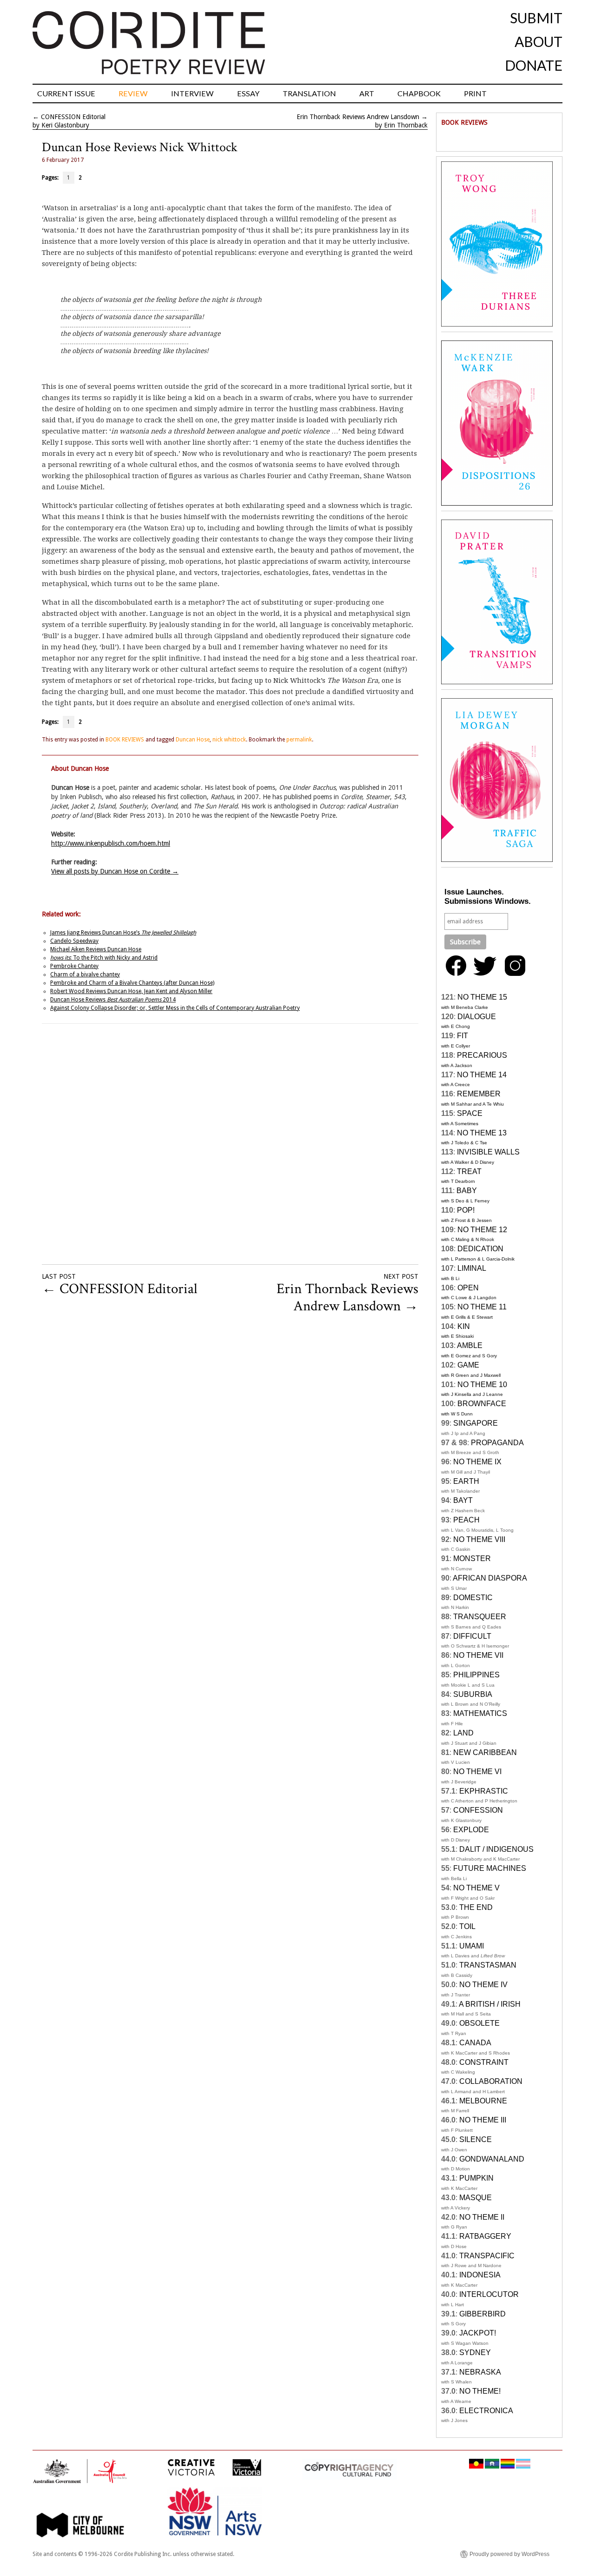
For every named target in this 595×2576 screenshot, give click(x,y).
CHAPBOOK (419, 93)
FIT (463, 1036)
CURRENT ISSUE (66, 93)
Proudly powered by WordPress (509, 2554)
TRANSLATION (309, 93)
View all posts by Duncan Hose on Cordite (115, 871)
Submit (536, 18)
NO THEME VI (477, 1772)
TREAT (469, 1171)
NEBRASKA (480, 2372)
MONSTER (472, 1558)
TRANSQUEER (480, 1617)
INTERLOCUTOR (489, 2294)
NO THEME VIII (479, 1539)
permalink (299, 740)
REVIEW (133, 93)
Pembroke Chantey (74, 966)
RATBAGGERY (485, 2236)
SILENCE (476, 2139)
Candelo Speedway (74, 941)
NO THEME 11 (482, 1307)
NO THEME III (483, 2120)
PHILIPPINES (476, 1675)
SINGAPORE (476, 1423)
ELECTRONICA (486, 2411)
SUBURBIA (473, 1694)
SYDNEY (475, 2352)
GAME (468, 1365)
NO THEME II (482, 2217)
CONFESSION (478, 1810)
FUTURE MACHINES (490, 1868)
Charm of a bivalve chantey (85, 974)
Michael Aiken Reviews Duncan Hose (96, 949)
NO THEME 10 (482, 1385)
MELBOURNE (483, 2101)
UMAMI (472, 1946)
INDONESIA (480, 2275)
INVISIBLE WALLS (488, 1152)
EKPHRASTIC (484, 1791)
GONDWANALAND (492, 2159)
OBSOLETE (479, 2023)
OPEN (468, 1288)
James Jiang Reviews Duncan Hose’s (123, 933)
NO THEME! (480, 2391)
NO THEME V (476, 1888)
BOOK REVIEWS (125, 740)
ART (367, 93)
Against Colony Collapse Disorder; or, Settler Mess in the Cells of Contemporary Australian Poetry (175, 1008)
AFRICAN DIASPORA (490, 1578)
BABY (467, 1191)
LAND (463, 1733)
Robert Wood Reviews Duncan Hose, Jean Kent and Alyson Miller (131, 991)
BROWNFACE (482, 1404)
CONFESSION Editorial (73, 117)
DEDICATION (480, 1249)
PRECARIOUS (482, 1055)
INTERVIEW (192, 93)
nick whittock (229, 740)
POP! (466, 1210)
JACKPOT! (478, 2333)
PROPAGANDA (497, 1443)
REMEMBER (479, 1094)
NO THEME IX (477, 1462)
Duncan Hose (193, 740)
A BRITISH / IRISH (490, 2004)
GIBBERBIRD (483, 2314)
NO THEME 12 (482, 1230)
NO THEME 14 (482, 1075)
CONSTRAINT (484, 2062)
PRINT (475, 93)
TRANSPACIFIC (487, 2256)
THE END (476, 1907)
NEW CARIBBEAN (485, 1752)
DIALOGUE (477, 1017)
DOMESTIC (473, 1598)
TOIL (467, 1926)
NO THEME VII (478, 1655)
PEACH (466, 1520)
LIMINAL (472, 1268)
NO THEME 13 (482, 1133)
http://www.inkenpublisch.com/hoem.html (111, 843)
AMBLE (470, 1345)
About (539, 41)
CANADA (475, 2043)
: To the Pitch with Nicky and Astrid (104, 958)
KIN (464, 1326)
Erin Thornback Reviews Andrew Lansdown (358, 117)
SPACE (470, 1113)
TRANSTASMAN (488, 1965)
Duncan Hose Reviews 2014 (113, 1000)
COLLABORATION (491, 2081)
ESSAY (248, 93)
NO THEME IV (483, 1985)
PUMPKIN (476, 2178)
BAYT (463, 1500)
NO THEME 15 (482, 997)
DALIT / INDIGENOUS (496, 1849)
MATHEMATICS (480, 1713)
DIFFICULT (472, 1636)
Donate (534, 65)
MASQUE (476, 2198)
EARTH (466, 1481)
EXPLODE (471, 1830)
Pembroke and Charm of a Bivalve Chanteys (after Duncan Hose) (132, 983)
